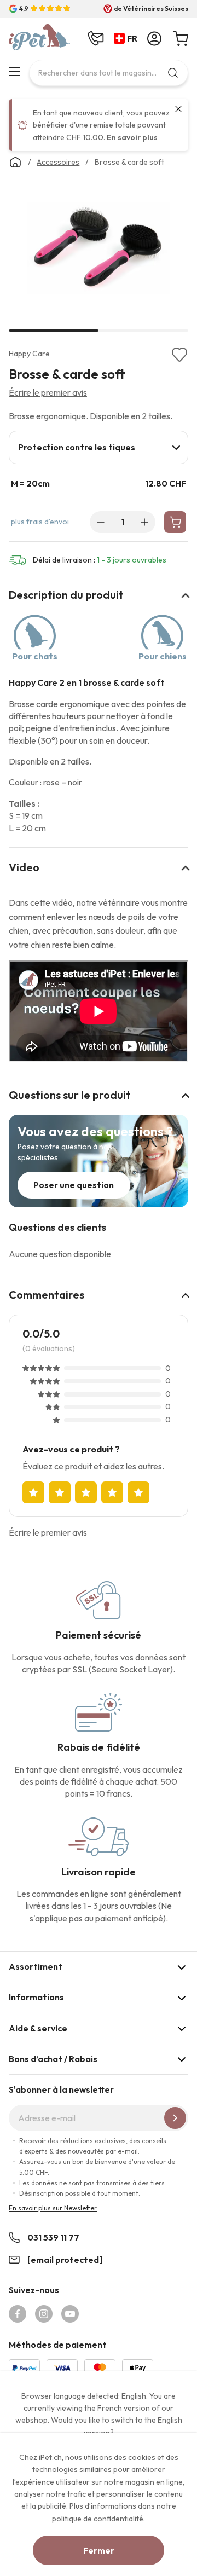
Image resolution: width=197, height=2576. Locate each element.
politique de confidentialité (98, 2519)
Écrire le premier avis (48, 392)
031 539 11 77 (53, 2237)
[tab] (99, 447)
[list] (99, 251)
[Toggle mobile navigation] (15, 72)
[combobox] (109, 73)
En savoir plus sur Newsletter (53, 2208)
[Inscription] (175, 2118)
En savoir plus (132, 137)
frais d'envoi (48, 522)
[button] (128, 39)
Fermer (99, 2550)
